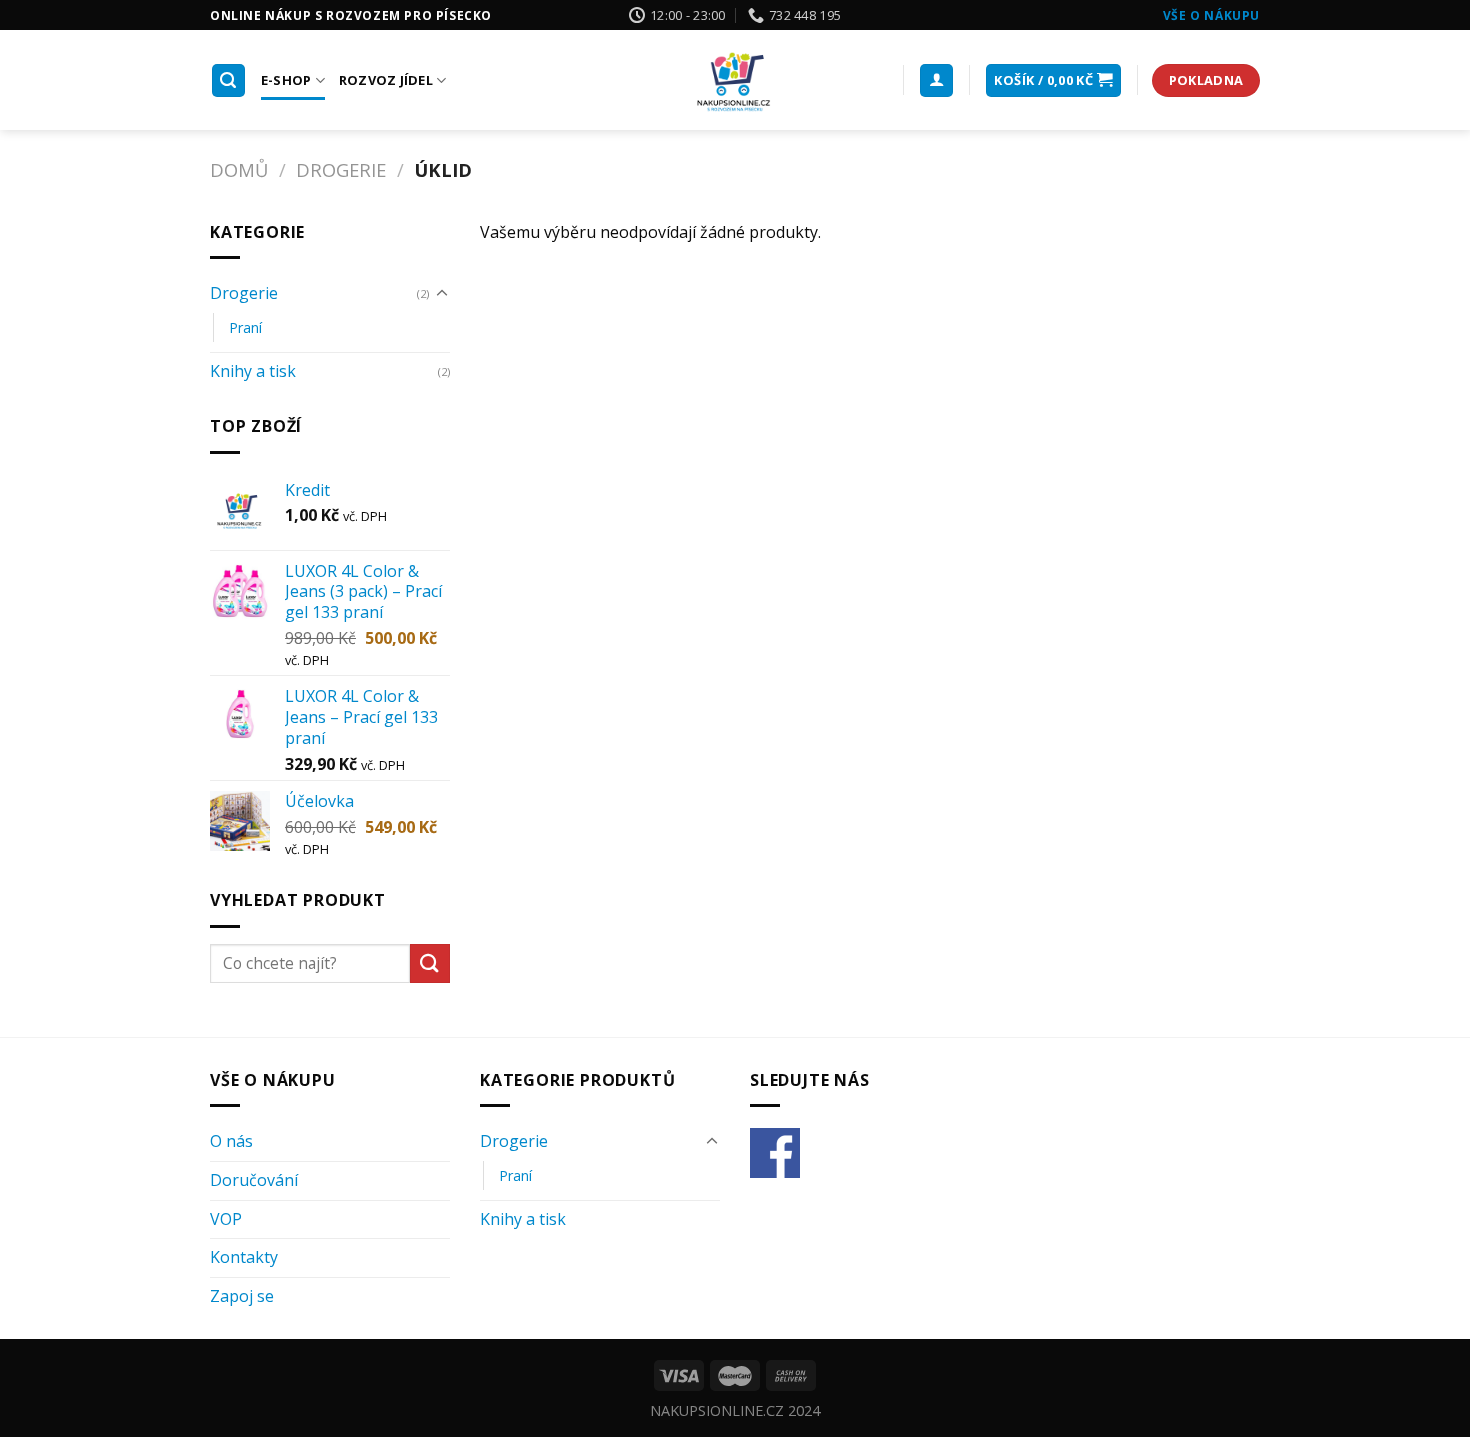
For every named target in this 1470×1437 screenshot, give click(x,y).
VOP (226, 1219)
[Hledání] (229, 80)
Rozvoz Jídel (386, 80)
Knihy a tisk (253, 371)
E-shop (286, 80)
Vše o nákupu (1211, 15)
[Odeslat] (430, 963)
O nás (231, 1141)
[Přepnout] (442, 294)
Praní (245, 327)
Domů (239, 169)
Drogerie (341, 169)
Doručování (254, 1180)
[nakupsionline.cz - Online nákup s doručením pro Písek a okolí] (735, 80)
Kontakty (244, 1257)
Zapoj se (242, 1296)
